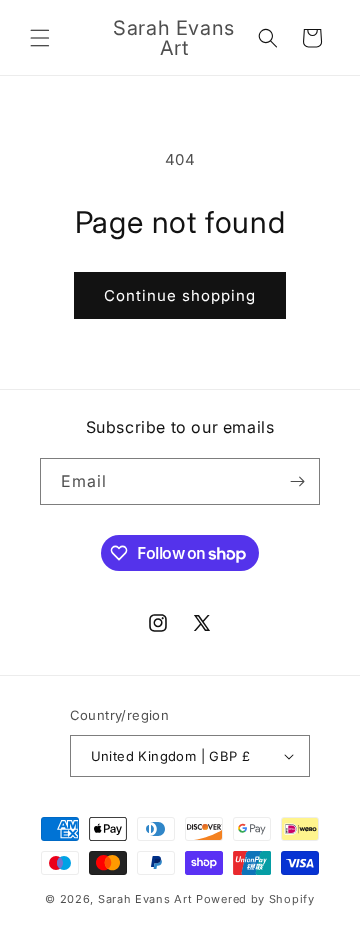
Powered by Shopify (255, 899)
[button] (40, 38)
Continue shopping (180, 295)
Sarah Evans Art (147, 899)
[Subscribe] (297, 481)
